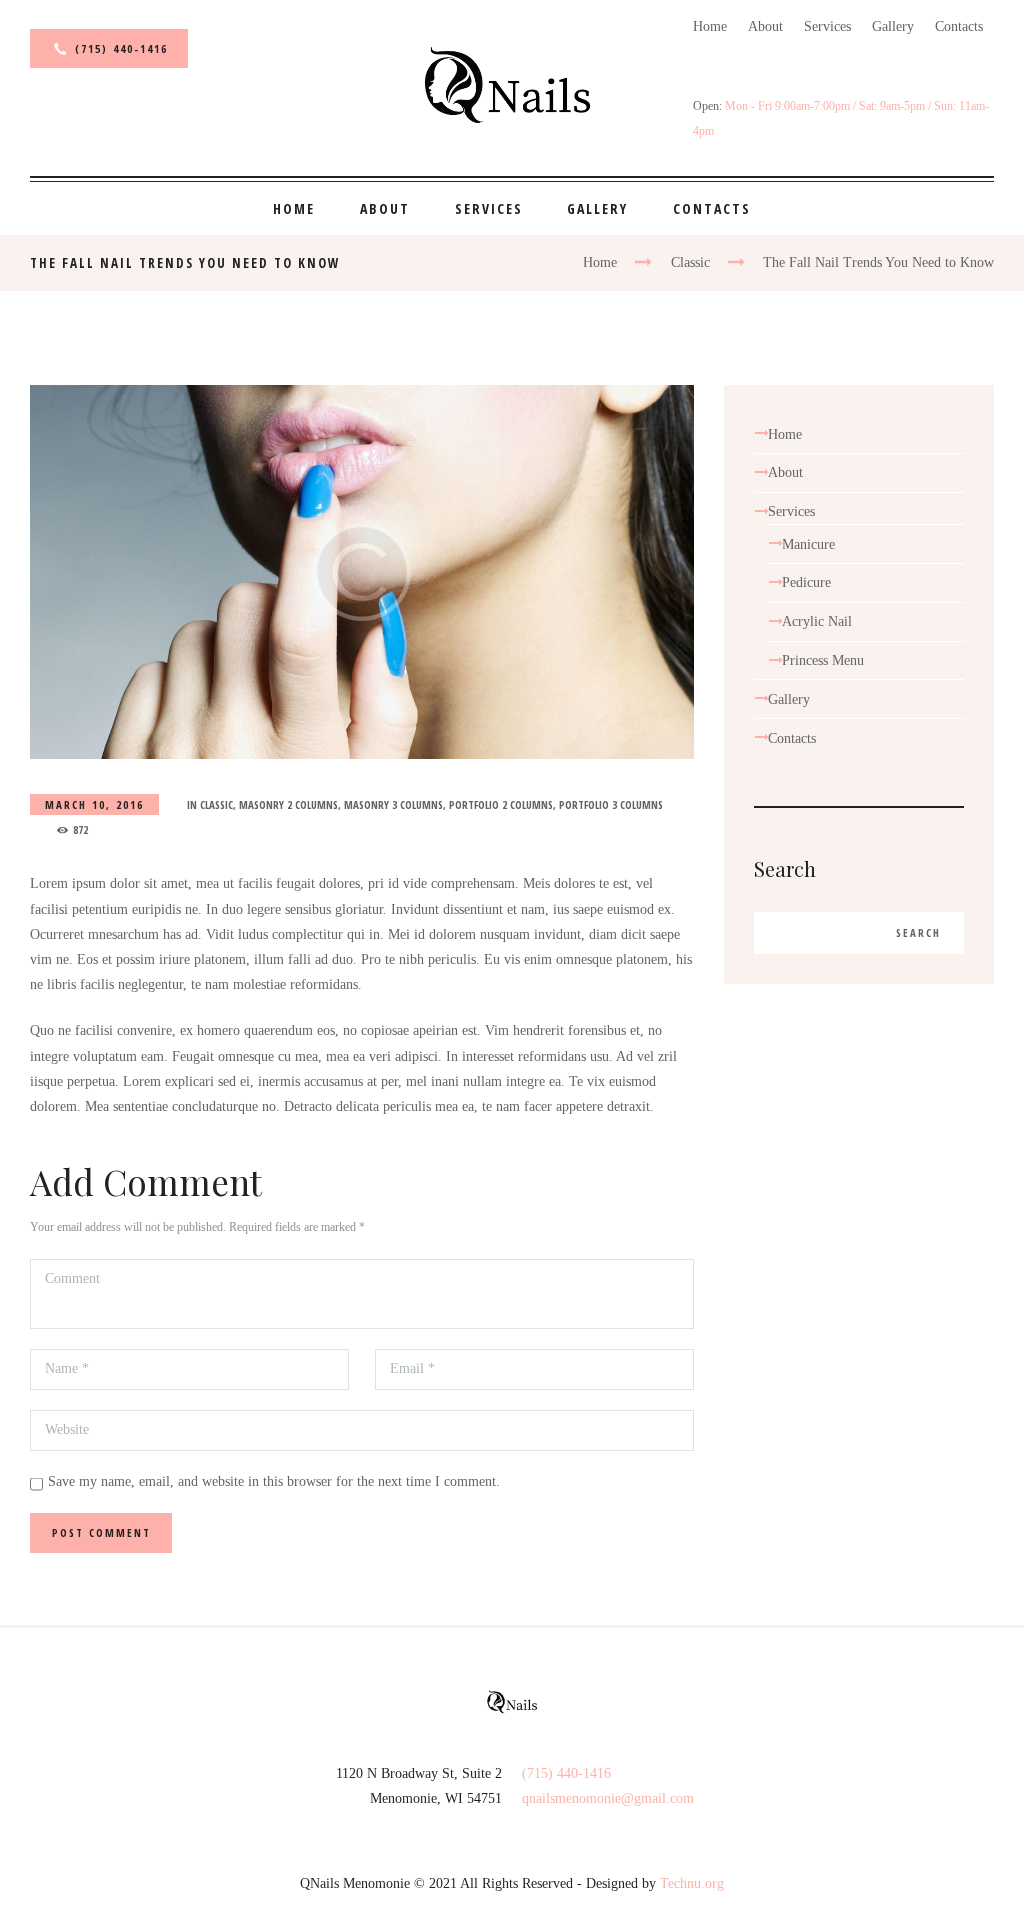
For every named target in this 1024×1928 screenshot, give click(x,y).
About (765, 26)
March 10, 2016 (94, 804)
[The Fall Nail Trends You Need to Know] (362, 572)
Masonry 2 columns (288, 804)
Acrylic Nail (817, 621)
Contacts (959, 26)
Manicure (808, 544)
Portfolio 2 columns (501, 804)
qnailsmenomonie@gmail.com (608, 1798)
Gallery (893, 26)
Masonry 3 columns (393, 804)
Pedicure (806, 582)
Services (827, 26)
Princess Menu (823, 660)
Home (710, 26)
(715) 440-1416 (121, 48)
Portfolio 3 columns (611, 804)
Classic (690, 262)
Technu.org (692, 1883)
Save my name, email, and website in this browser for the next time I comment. (274, 1481)
